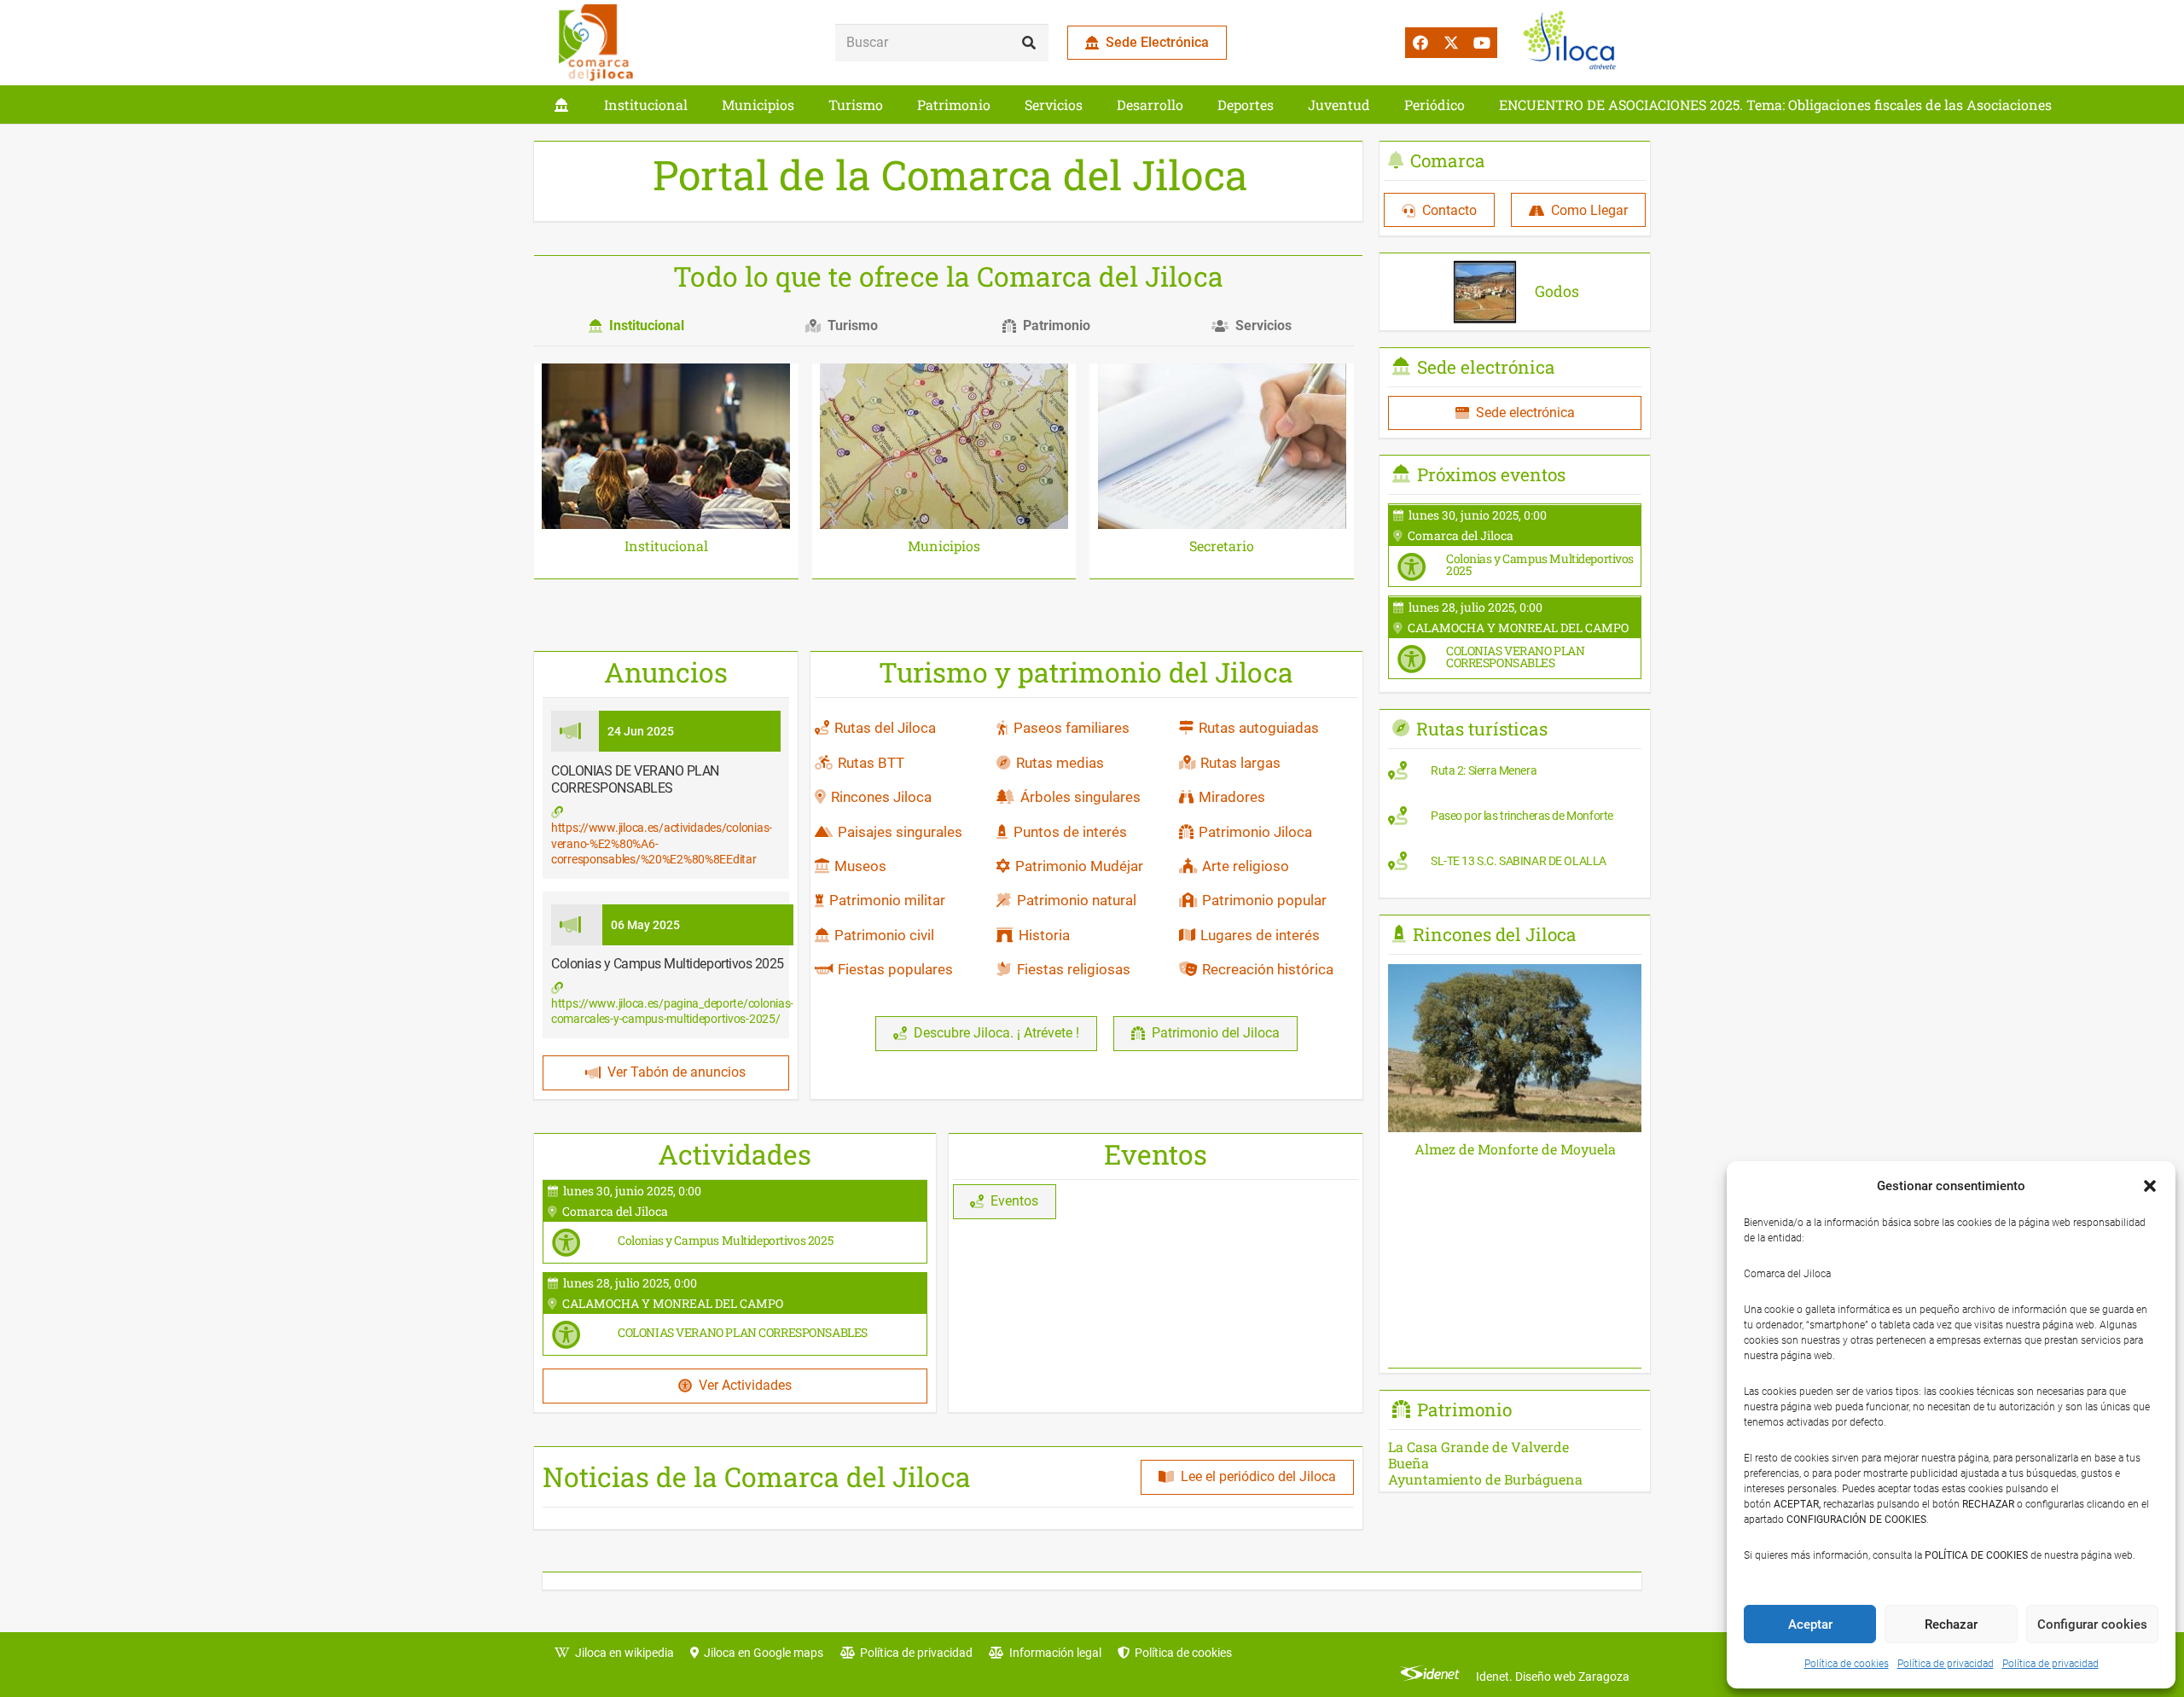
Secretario (1222, 546)
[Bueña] (1515, 1463)
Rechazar (1951, 1624)
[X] (1451, 43)
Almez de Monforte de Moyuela (1515, 1149)
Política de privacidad (1946, 1664)
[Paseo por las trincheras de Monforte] (1515, 820)
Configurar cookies (2092, 1624)
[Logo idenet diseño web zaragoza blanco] (1430, 1677)
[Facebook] (1420, 43)
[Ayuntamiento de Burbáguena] (1515, 1479)
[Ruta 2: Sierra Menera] (1515, 775)
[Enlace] (561, 105)
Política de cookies (1847, 1664)
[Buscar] (1029, 43)
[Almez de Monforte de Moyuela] (1515, 976)
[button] (2150, 1186)
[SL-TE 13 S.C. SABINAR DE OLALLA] (1515, 865)
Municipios (944, 546)
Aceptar (1810, 1624)
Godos (1557, 291)
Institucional (666, 546)
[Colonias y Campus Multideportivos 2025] (735, 1222)
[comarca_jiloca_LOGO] (596, 43)
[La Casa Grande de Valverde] (1515, 1447)
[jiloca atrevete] (1573, 43)
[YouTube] (1482, 43)
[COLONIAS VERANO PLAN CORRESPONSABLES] (735, 1314)
